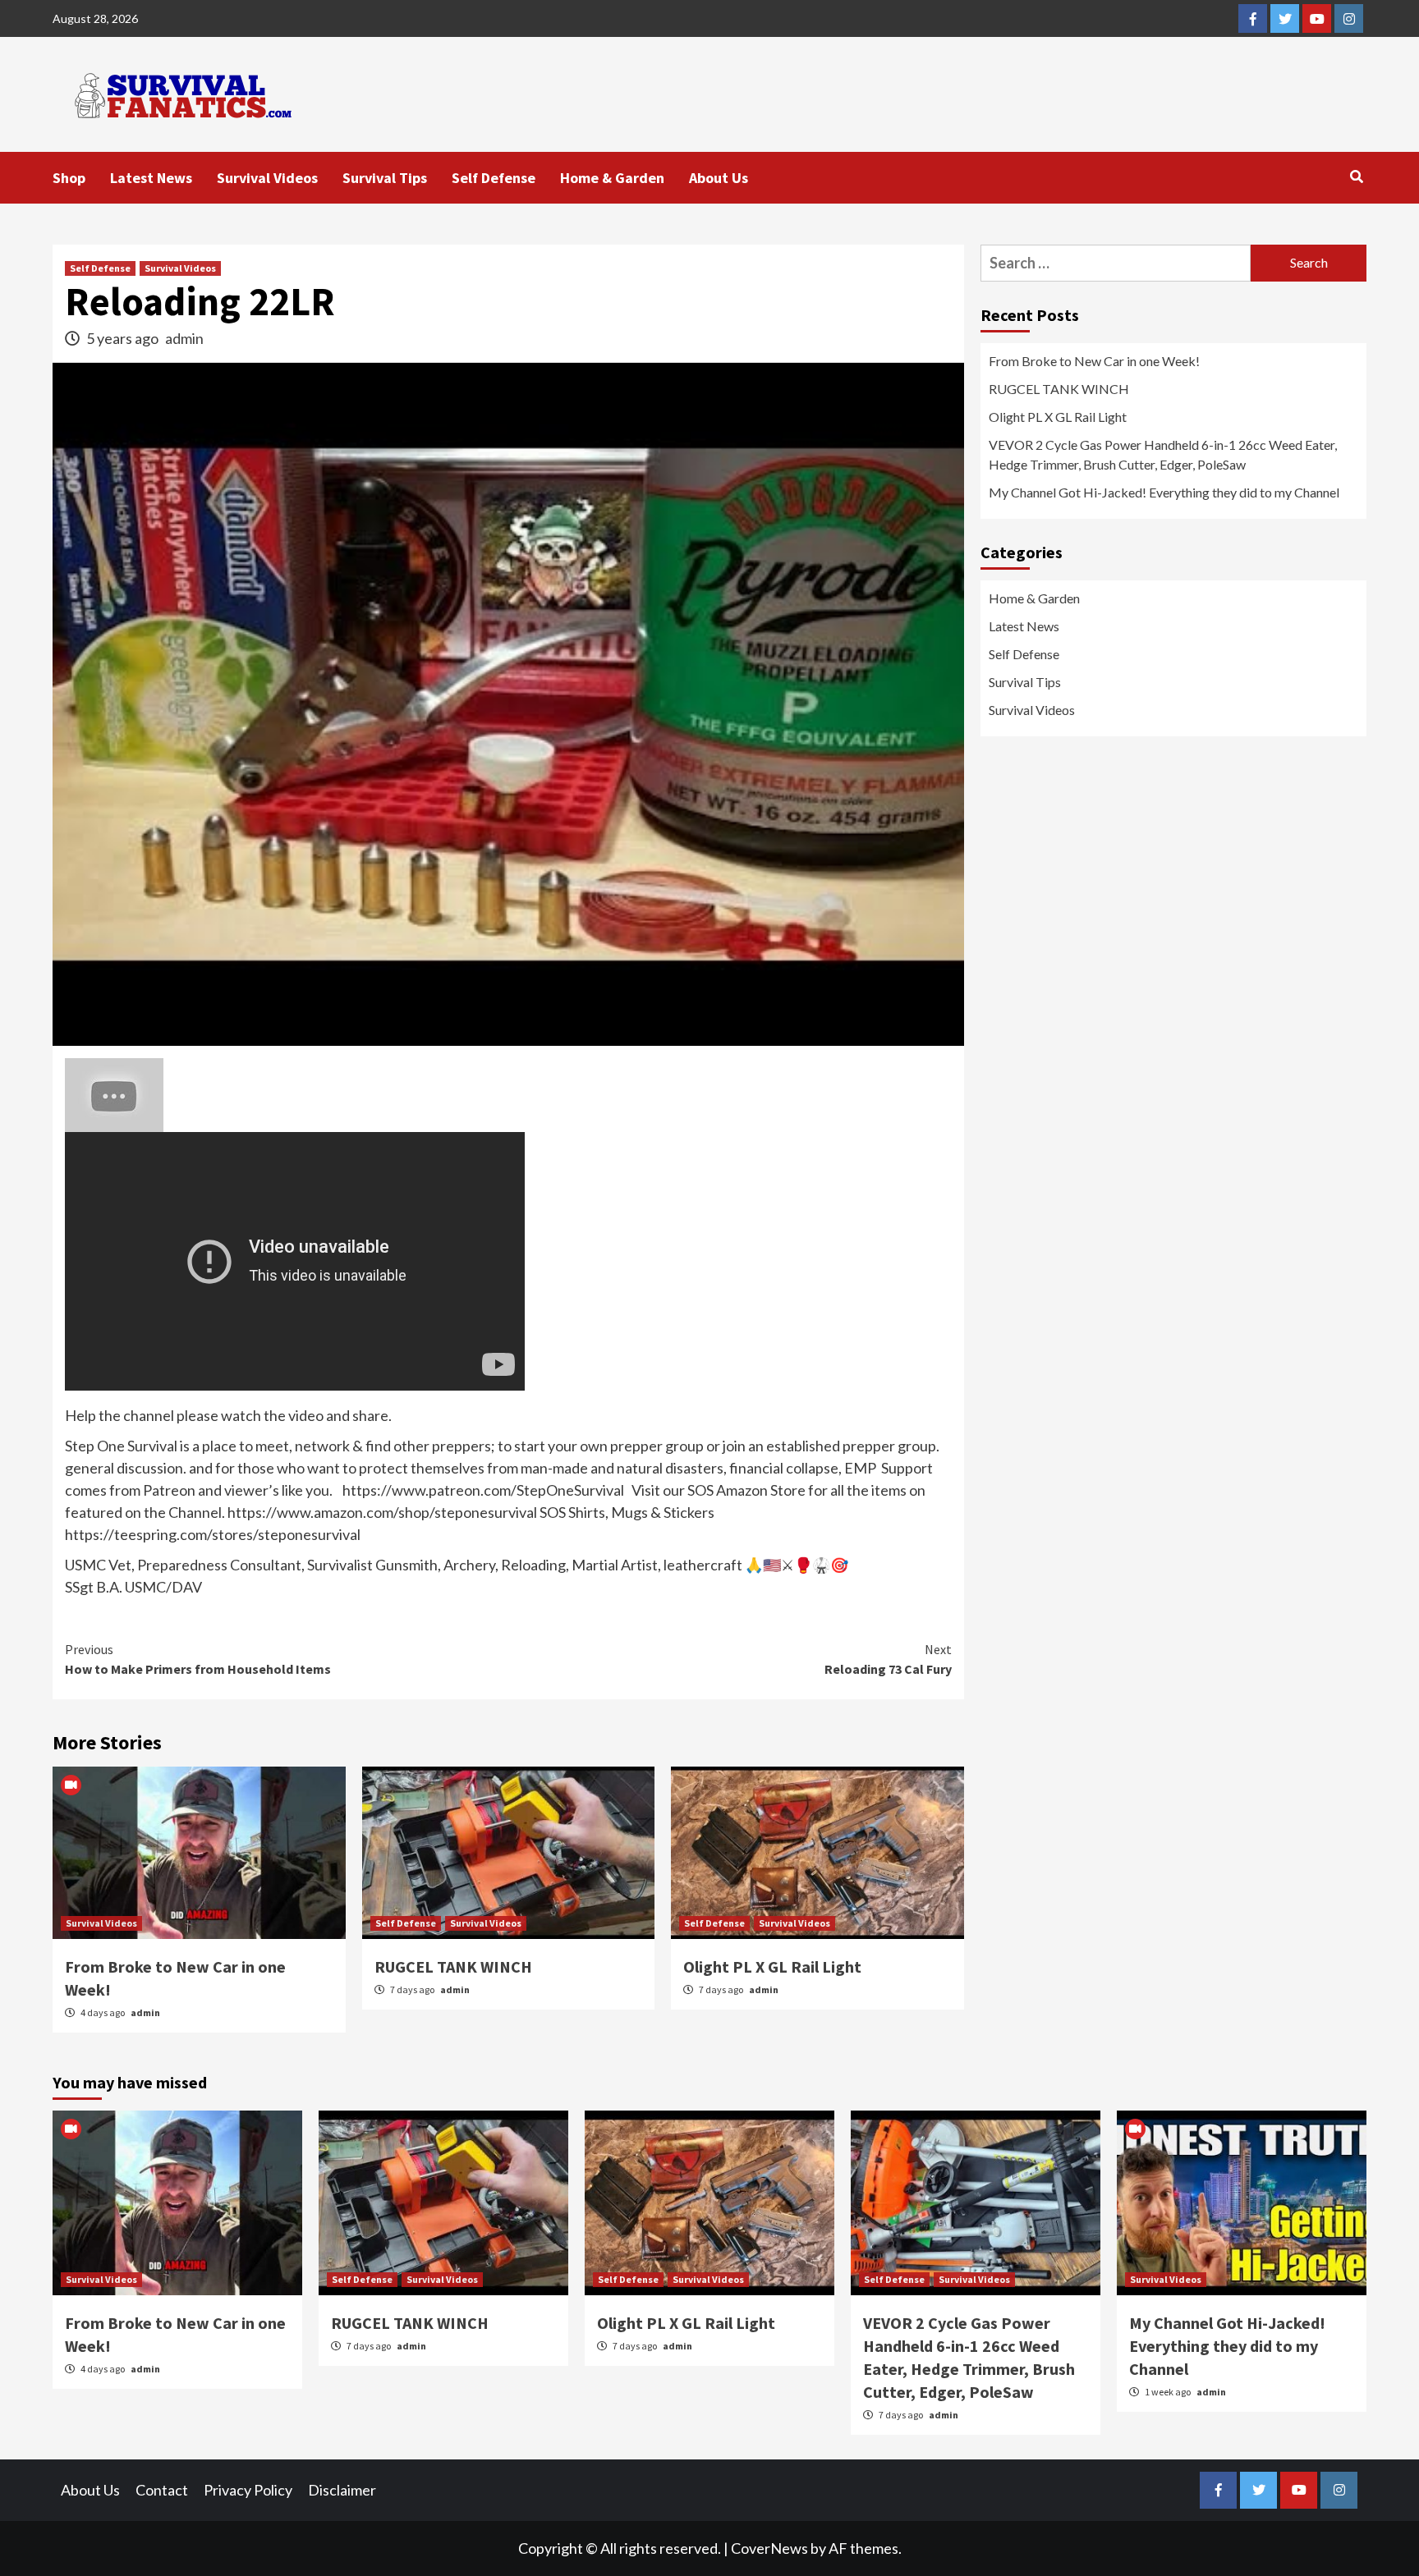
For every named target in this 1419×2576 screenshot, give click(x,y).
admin (184, 338)
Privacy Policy (248, 2490)
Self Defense (494, 178)
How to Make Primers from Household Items (198, 1659)
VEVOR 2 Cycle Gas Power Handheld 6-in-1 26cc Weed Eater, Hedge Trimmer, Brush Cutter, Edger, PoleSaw (1163, 454)
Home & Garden (612, 178)
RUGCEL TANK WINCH (453, 1966)
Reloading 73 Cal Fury (888, 1659)
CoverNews (769, 2548)
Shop (69, 178)
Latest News (151, 178)
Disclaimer (342, 2490)
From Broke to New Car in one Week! (1094, 361)
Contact (162, 2490)
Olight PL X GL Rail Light (772, 1966)
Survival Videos (267, 178)
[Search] (1356, 176)
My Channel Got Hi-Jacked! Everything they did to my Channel (1164, 492)
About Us (719, 178)
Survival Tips (385, 178)
